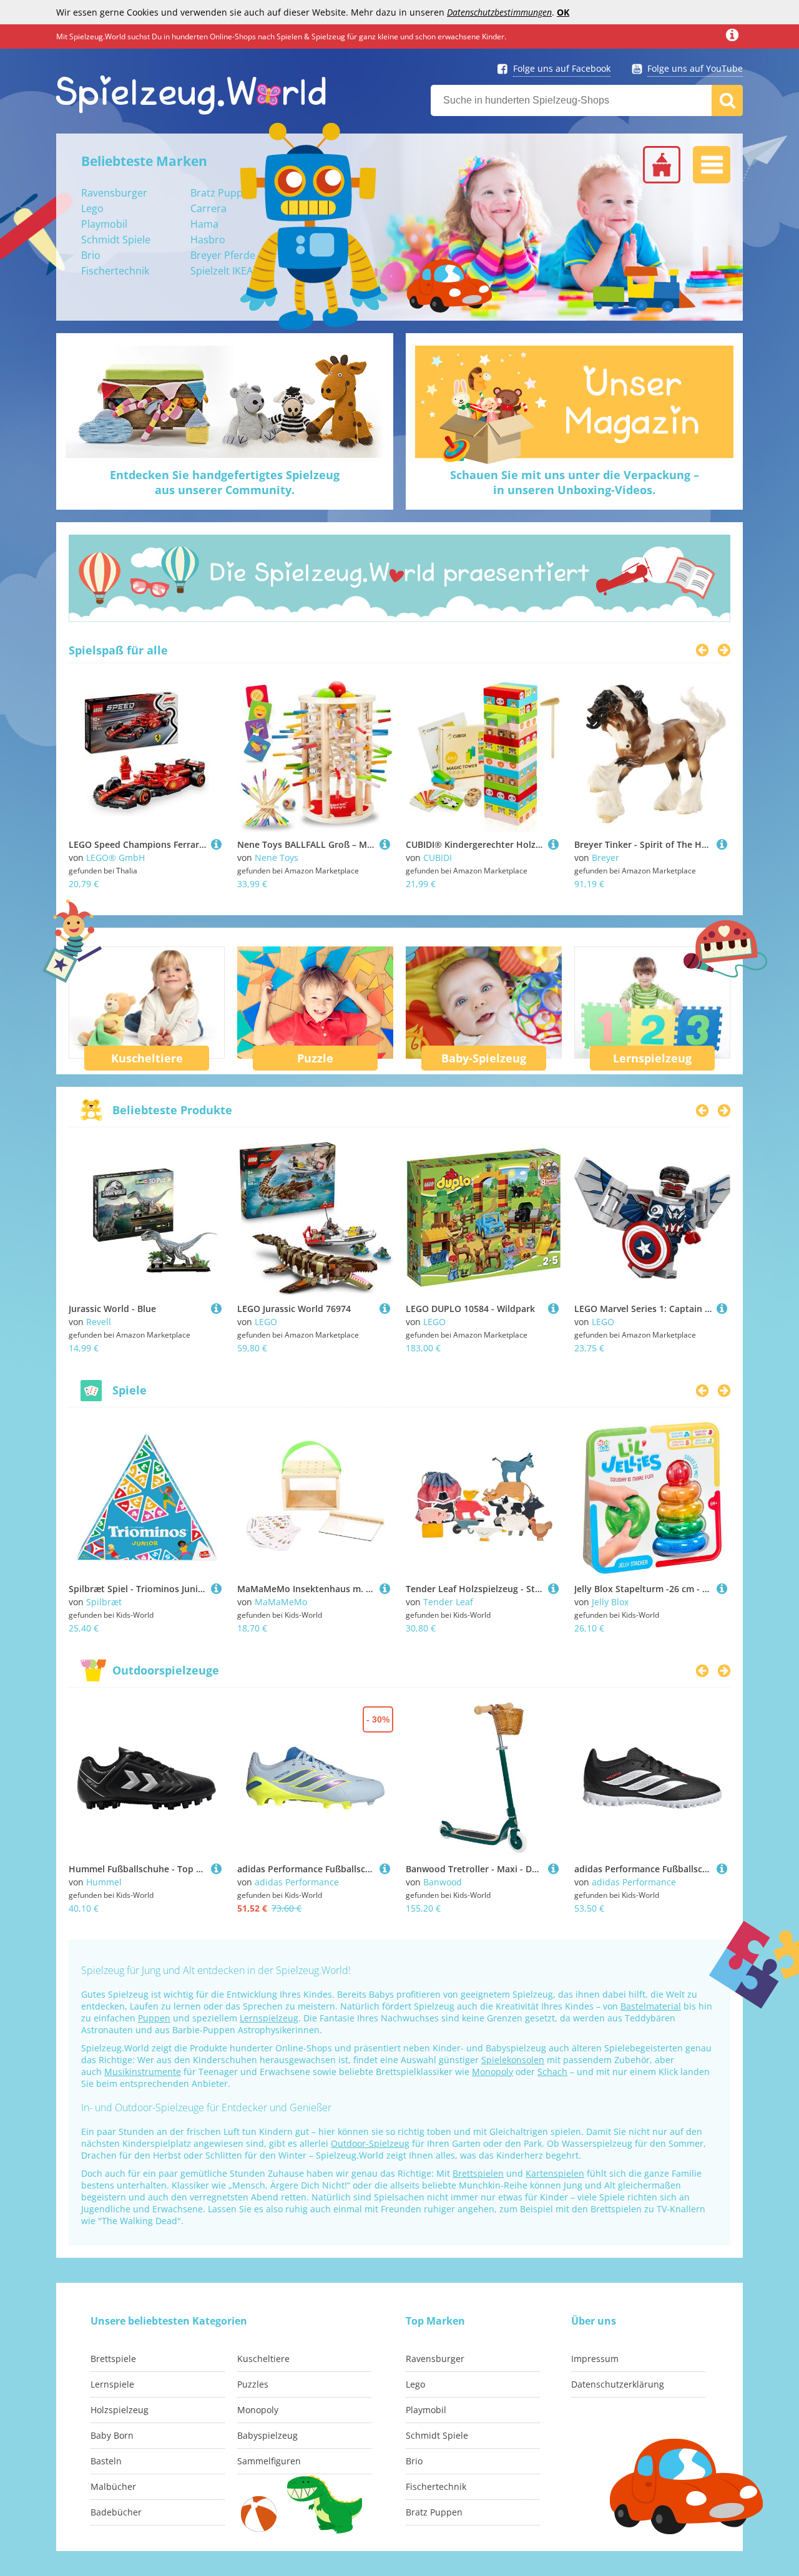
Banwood (443, 1882)
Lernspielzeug (652, 1058)
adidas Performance (297, 1882)
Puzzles (253, 2384)
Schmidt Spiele (116, 240)
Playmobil (104, 224)
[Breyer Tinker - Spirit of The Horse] (722, 844)
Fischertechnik (115, 271)
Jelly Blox (610, 1602)
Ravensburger (114, 193)
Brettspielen (478, 2173)
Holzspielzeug (120, 2410)
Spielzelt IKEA (222, 271)
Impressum (595, 2359)
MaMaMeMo (281, 1602)
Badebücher (116, 2512)
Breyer (605, 858)
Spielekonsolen (513, 2060)
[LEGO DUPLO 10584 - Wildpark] (553, 1309)
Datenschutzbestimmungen (499, 12)
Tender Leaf (448, 1602)
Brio (91, 255)
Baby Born (112, 2435)
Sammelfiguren (269, 2461)
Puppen (154, 2018)
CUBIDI (438, 858)
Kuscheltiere (147, 1058)
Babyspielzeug (267, 2435)
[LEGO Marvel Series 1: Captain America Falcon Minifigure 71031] (722, 1309)
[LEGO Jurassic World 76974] (385, 1309)
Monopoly (493, 2072)
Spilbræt (104, 1602)
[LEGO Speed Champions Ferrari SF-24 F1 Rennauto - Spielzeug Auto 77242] (216, 844)
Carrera (208, 208)
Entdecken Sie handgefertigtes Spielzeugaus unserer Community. (225, 482)
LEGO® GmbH (115, 858)
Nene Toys (277, 858)
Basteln (106, 2461)
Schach (552, 2072)
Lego (92, 208)
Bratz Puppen (223, 193)
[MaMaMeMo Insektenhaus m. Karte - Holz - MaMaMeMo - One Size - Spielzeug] (385, 1589)
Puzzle (315, 1058)
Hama (204, 224)
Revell (99, 1322)
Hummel (104, 1882)
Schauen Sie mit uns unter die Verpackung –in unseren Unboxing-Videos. (575, 482)
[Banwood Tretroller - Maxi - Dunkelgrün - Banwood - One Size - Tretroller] (553, 1869)
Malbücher (113, 2486)
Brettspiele (113, 2359)
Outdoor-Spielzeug (370, 2143)
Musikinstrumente (143, 2072)
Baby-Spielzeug (484, 1058)
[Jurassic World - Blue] (216, 1309)
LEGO (266, 1322)
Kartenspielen (555, 2173)
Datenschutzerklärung (618, 2384)
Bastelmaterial (651, 2006)
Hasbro (208, 240)
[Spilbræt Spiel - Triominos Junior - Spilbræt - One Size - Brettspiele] (216, 1589)
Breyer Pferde (223, 255)
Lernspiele (112, 2384)
